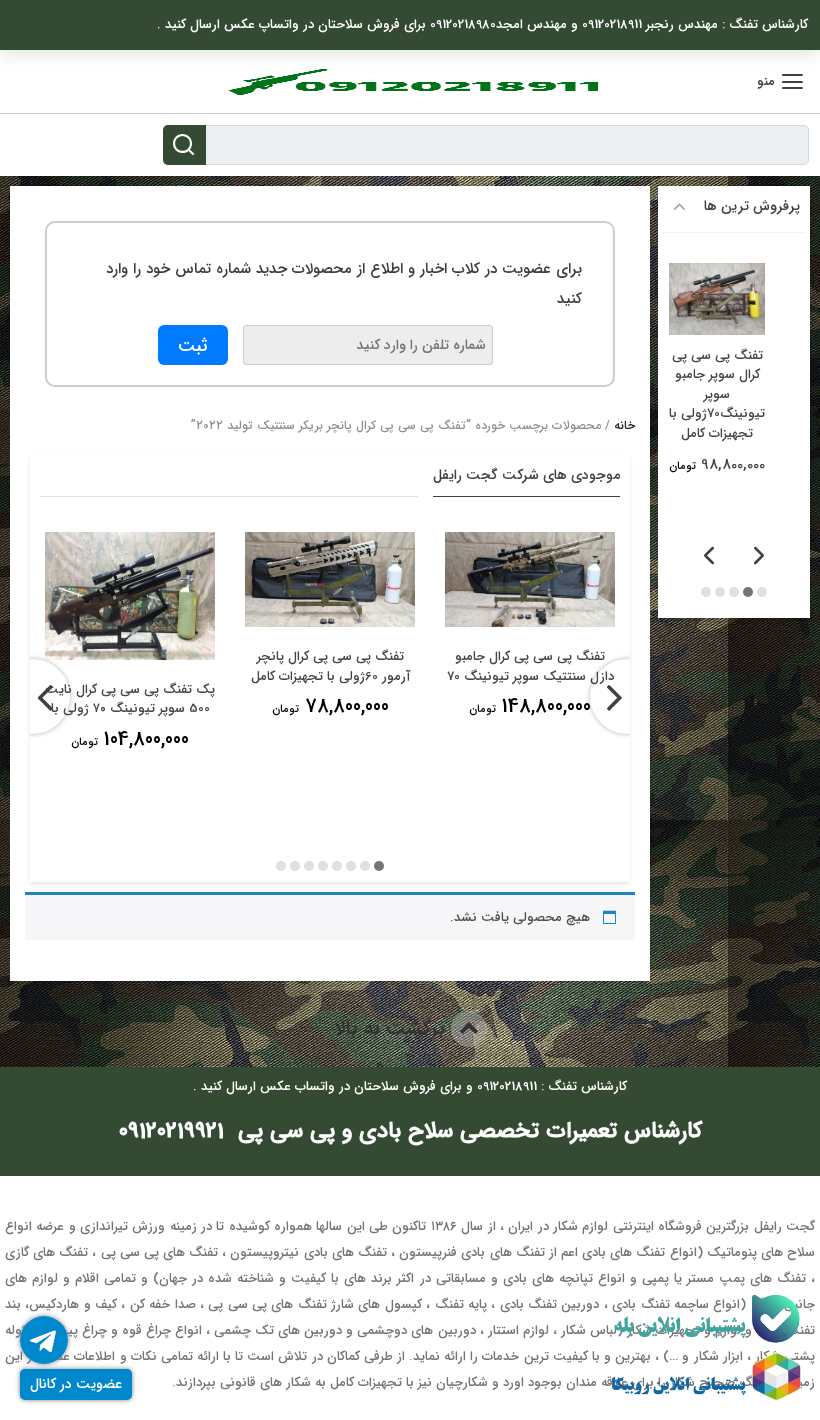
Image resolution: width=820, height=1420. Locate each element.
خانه (624, 425)
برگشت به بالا (392, 1028)
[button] (379, 865)
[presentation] (627, 696)
